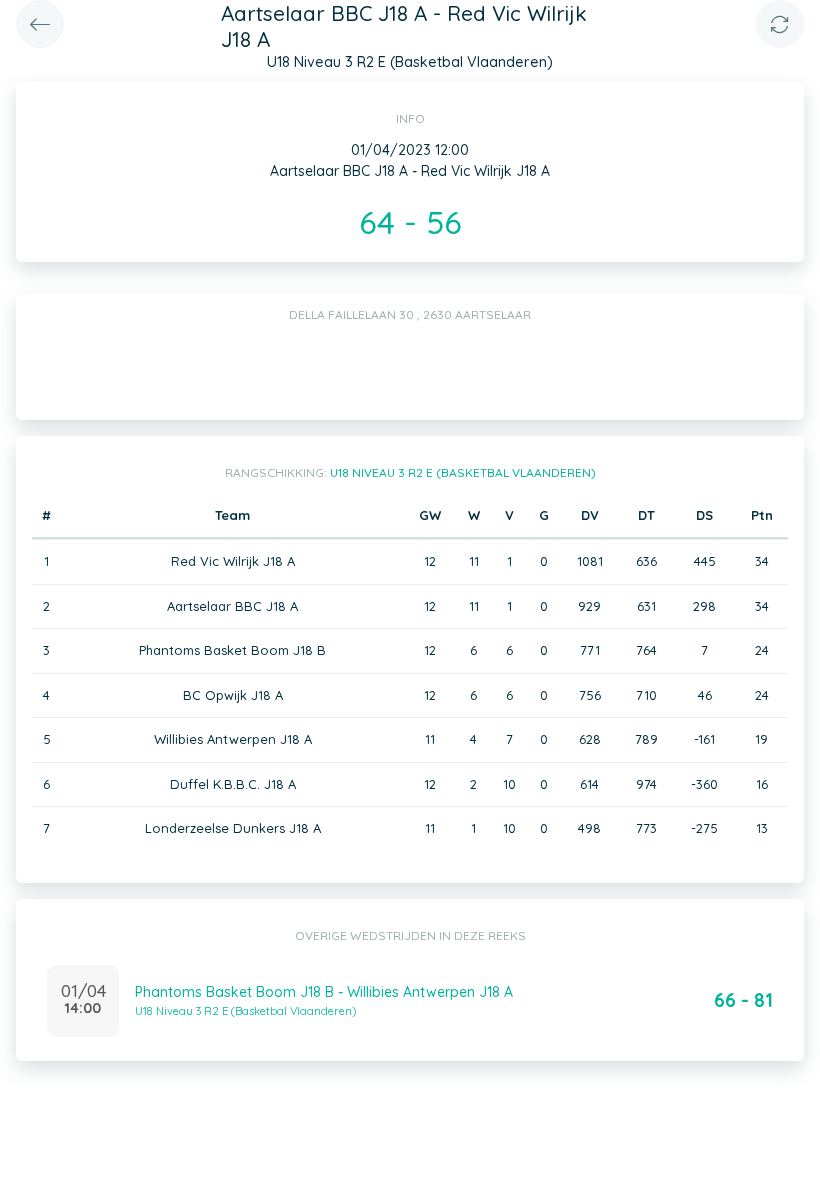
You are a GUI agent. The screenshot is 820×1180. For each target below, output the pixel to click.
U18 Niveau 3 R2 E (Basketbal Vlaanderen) (463, 472)
